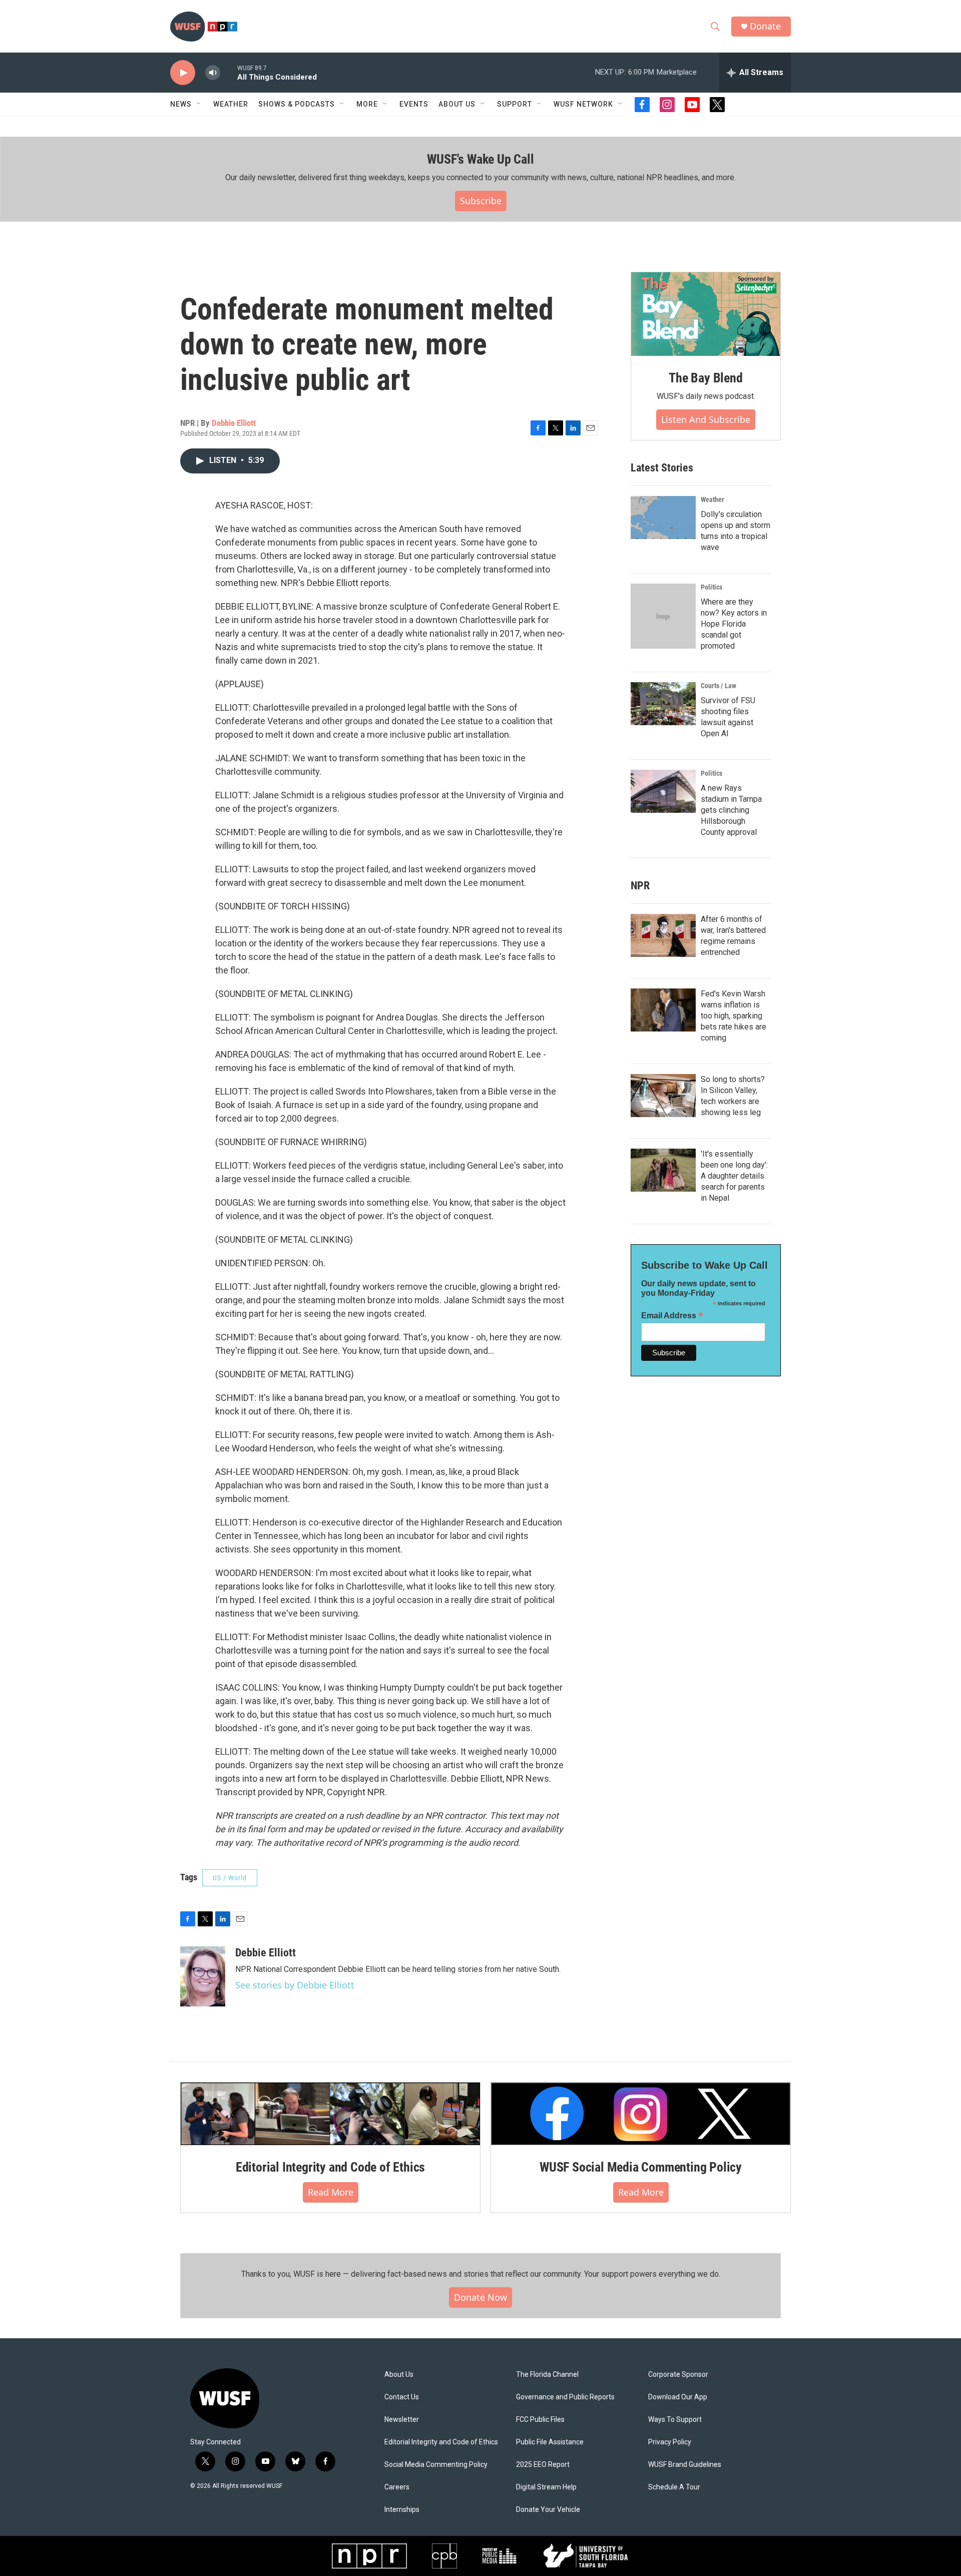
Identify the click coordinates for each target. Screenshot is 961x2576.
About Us (399, 2375)
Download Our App (678, 2397)
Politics (711, 587)
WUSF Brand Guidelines (685, 2465)
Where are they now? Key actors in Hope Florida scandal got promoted (734, 624)
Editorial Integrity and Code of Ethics (330, 2167)
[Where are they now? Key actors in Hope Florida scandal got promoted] (663, 616)
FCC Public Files (540, 2420)
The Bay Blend (705, 378)
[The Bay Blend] (706, 314)
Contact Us (402, 2397)
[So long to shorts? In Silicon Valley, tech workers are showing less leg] (663, 1096)
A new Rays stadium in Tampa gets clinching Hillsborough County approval (731, 810)
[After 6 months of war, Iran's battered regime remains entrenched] (663, 935)
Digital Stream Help (546, 2487)
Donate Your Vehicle (548, 2510)
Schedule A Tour (674, 2487)
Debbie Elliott (234, 423)
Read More (331, 2192)
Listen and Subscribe (706, 419)
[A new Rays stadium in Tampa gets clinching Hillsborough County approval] (663, 791)
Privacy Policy (670, 2442)
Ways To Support (675, 2420)
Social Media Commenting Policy (436, 2465)
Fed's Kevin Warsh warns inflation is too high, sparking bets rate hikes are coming (734, 1016)
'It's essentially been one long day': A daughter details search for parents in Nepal (734, 1176)
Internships (402, 2510)
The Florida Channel (547, 2375)
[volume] (213, 73)
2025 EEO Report (543, 2465)
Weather (231, 104)
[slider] (229, 72)
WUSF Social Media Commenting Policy (641, 2167)
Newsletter (402, 2420)
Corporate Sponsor (678, 2375)
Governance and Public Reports (565, 2397)
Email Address (672, 1316)
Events (414, 104)
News (181, 104)
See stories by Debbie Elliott (295, 1985)
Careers (397, 2487)
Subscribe (481, 201)
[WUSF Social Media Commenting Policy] (641, 2114)
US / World (230, 1878)
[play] (183, 73)
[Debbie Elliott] (203, 1976)
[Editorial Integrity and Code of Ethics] (330, 2114)
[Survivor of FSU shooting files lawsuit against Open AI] (663, 704)
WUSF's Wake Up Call (480, 159)
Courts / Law (718, 686)
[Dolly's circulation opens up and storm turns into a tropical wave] (663, 518)
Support (515, 104)
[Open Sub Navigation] (199, 104)
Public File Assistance (550, 2442)
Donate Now (480, 2297)
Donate (765, 26)
